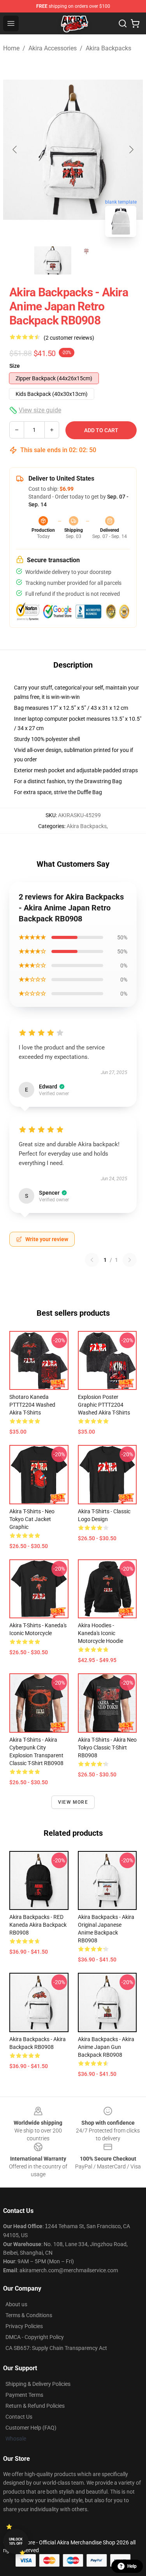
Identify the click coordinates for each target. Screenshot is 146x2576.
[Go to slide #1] (53, 260)
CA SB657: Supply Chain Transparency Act (56, 2348)
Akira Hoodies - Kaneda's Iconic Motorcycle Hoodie (100, 1633)
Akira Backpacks (108, 48)
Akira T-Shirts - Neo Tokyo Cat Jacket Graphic (32, 1519)
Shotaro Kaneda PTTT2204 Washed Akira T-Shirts (32, 1405)
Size (15, 366)
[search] (123, 23)
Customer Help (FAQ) (31, 2428)
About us (16, 2304)
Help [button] (132, 2566)
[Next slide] (131, 150)
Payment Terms (24, 2395)
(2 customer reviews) (69, 338)
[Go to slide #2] (93, 260)
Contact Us (19, 2417)
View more (73, 1802)
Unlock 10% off (16, 2541)
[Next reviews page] (130, 1260)
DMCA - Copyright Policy (35, 2337)
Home (11, 48)
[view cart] (135, 23)
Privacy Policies (24, 2326)
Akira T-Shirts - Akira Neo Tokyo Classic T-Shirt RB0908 (107, 1748)
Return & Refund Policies (35, 2406)
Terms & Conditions (29, 2315)
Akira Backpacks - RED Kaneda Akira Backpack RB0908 (38, 1925)
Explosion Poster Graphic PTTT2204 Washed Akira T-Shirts (104, 1405)
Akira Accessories (53, 48)
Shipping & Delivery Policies (38, 2384)
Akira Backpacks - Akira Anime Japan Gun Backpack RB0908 (106, 2047)
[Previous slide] (15, 150)
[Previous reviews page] (92, 1260)
